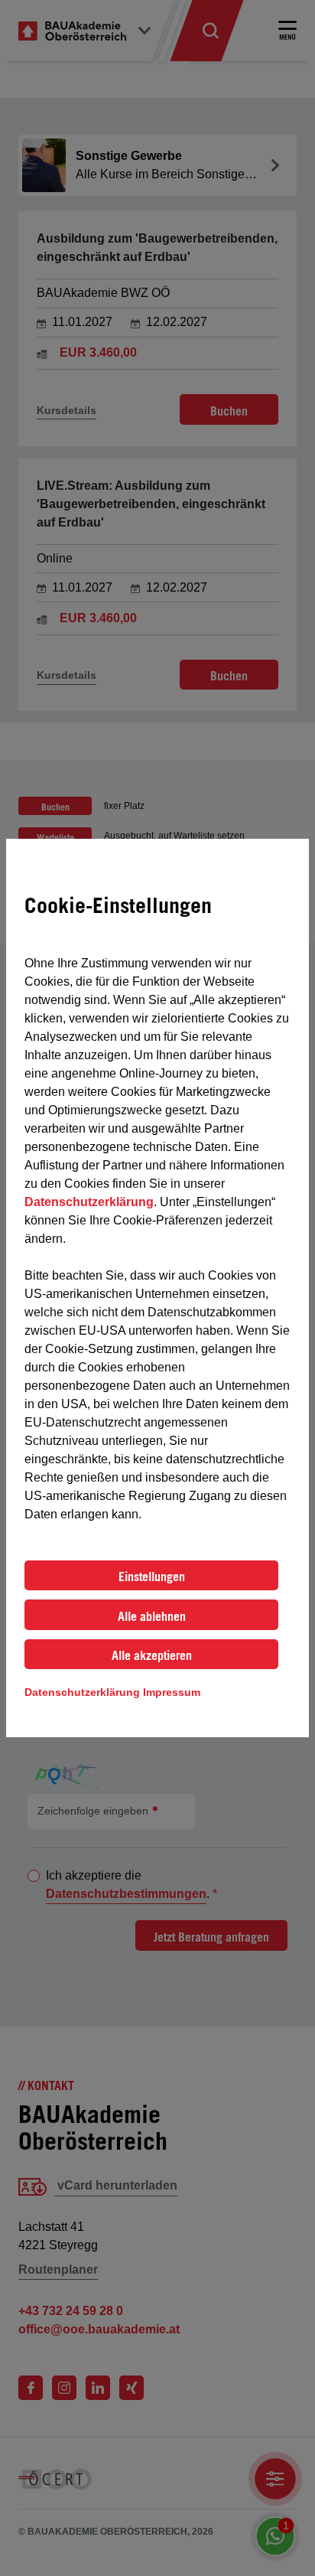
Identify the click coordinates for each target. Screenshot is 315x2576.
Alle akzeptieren (152, 1655)
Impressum (172, 1692)
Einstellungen (152, 1577)
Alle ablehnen (152, 1616)
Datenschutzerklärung (89, 1202)
